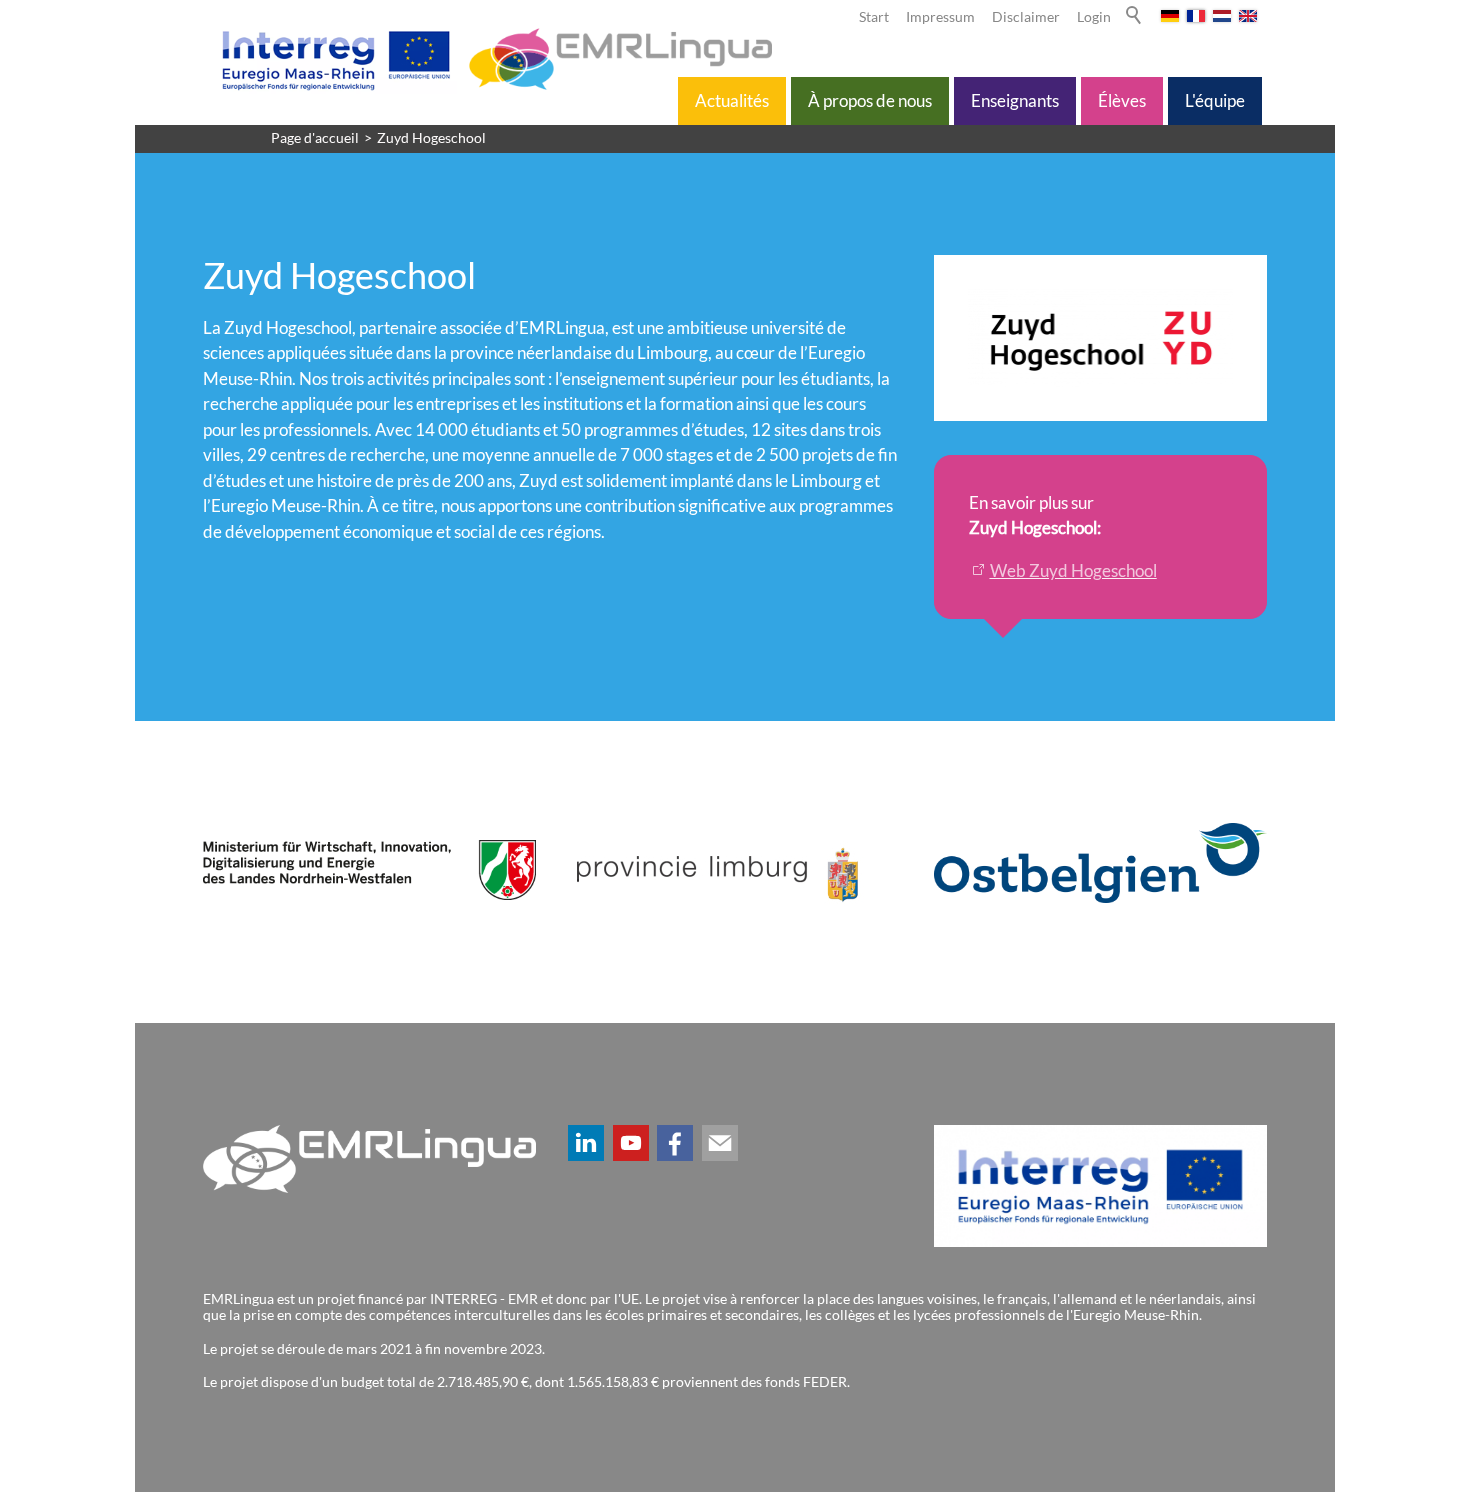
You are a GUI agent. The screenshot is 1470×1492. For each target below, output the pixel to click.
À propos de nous (870, 100)
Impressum (940, 17)
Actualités (732, 100)
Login (1094, 17)
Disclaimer (1026, 17)
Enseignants (1015, 100)
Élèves (1122, 100)
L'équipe (1215, 100)
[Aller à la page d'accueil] (493, 59)
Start (874, 17)
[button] (586, 1143)
